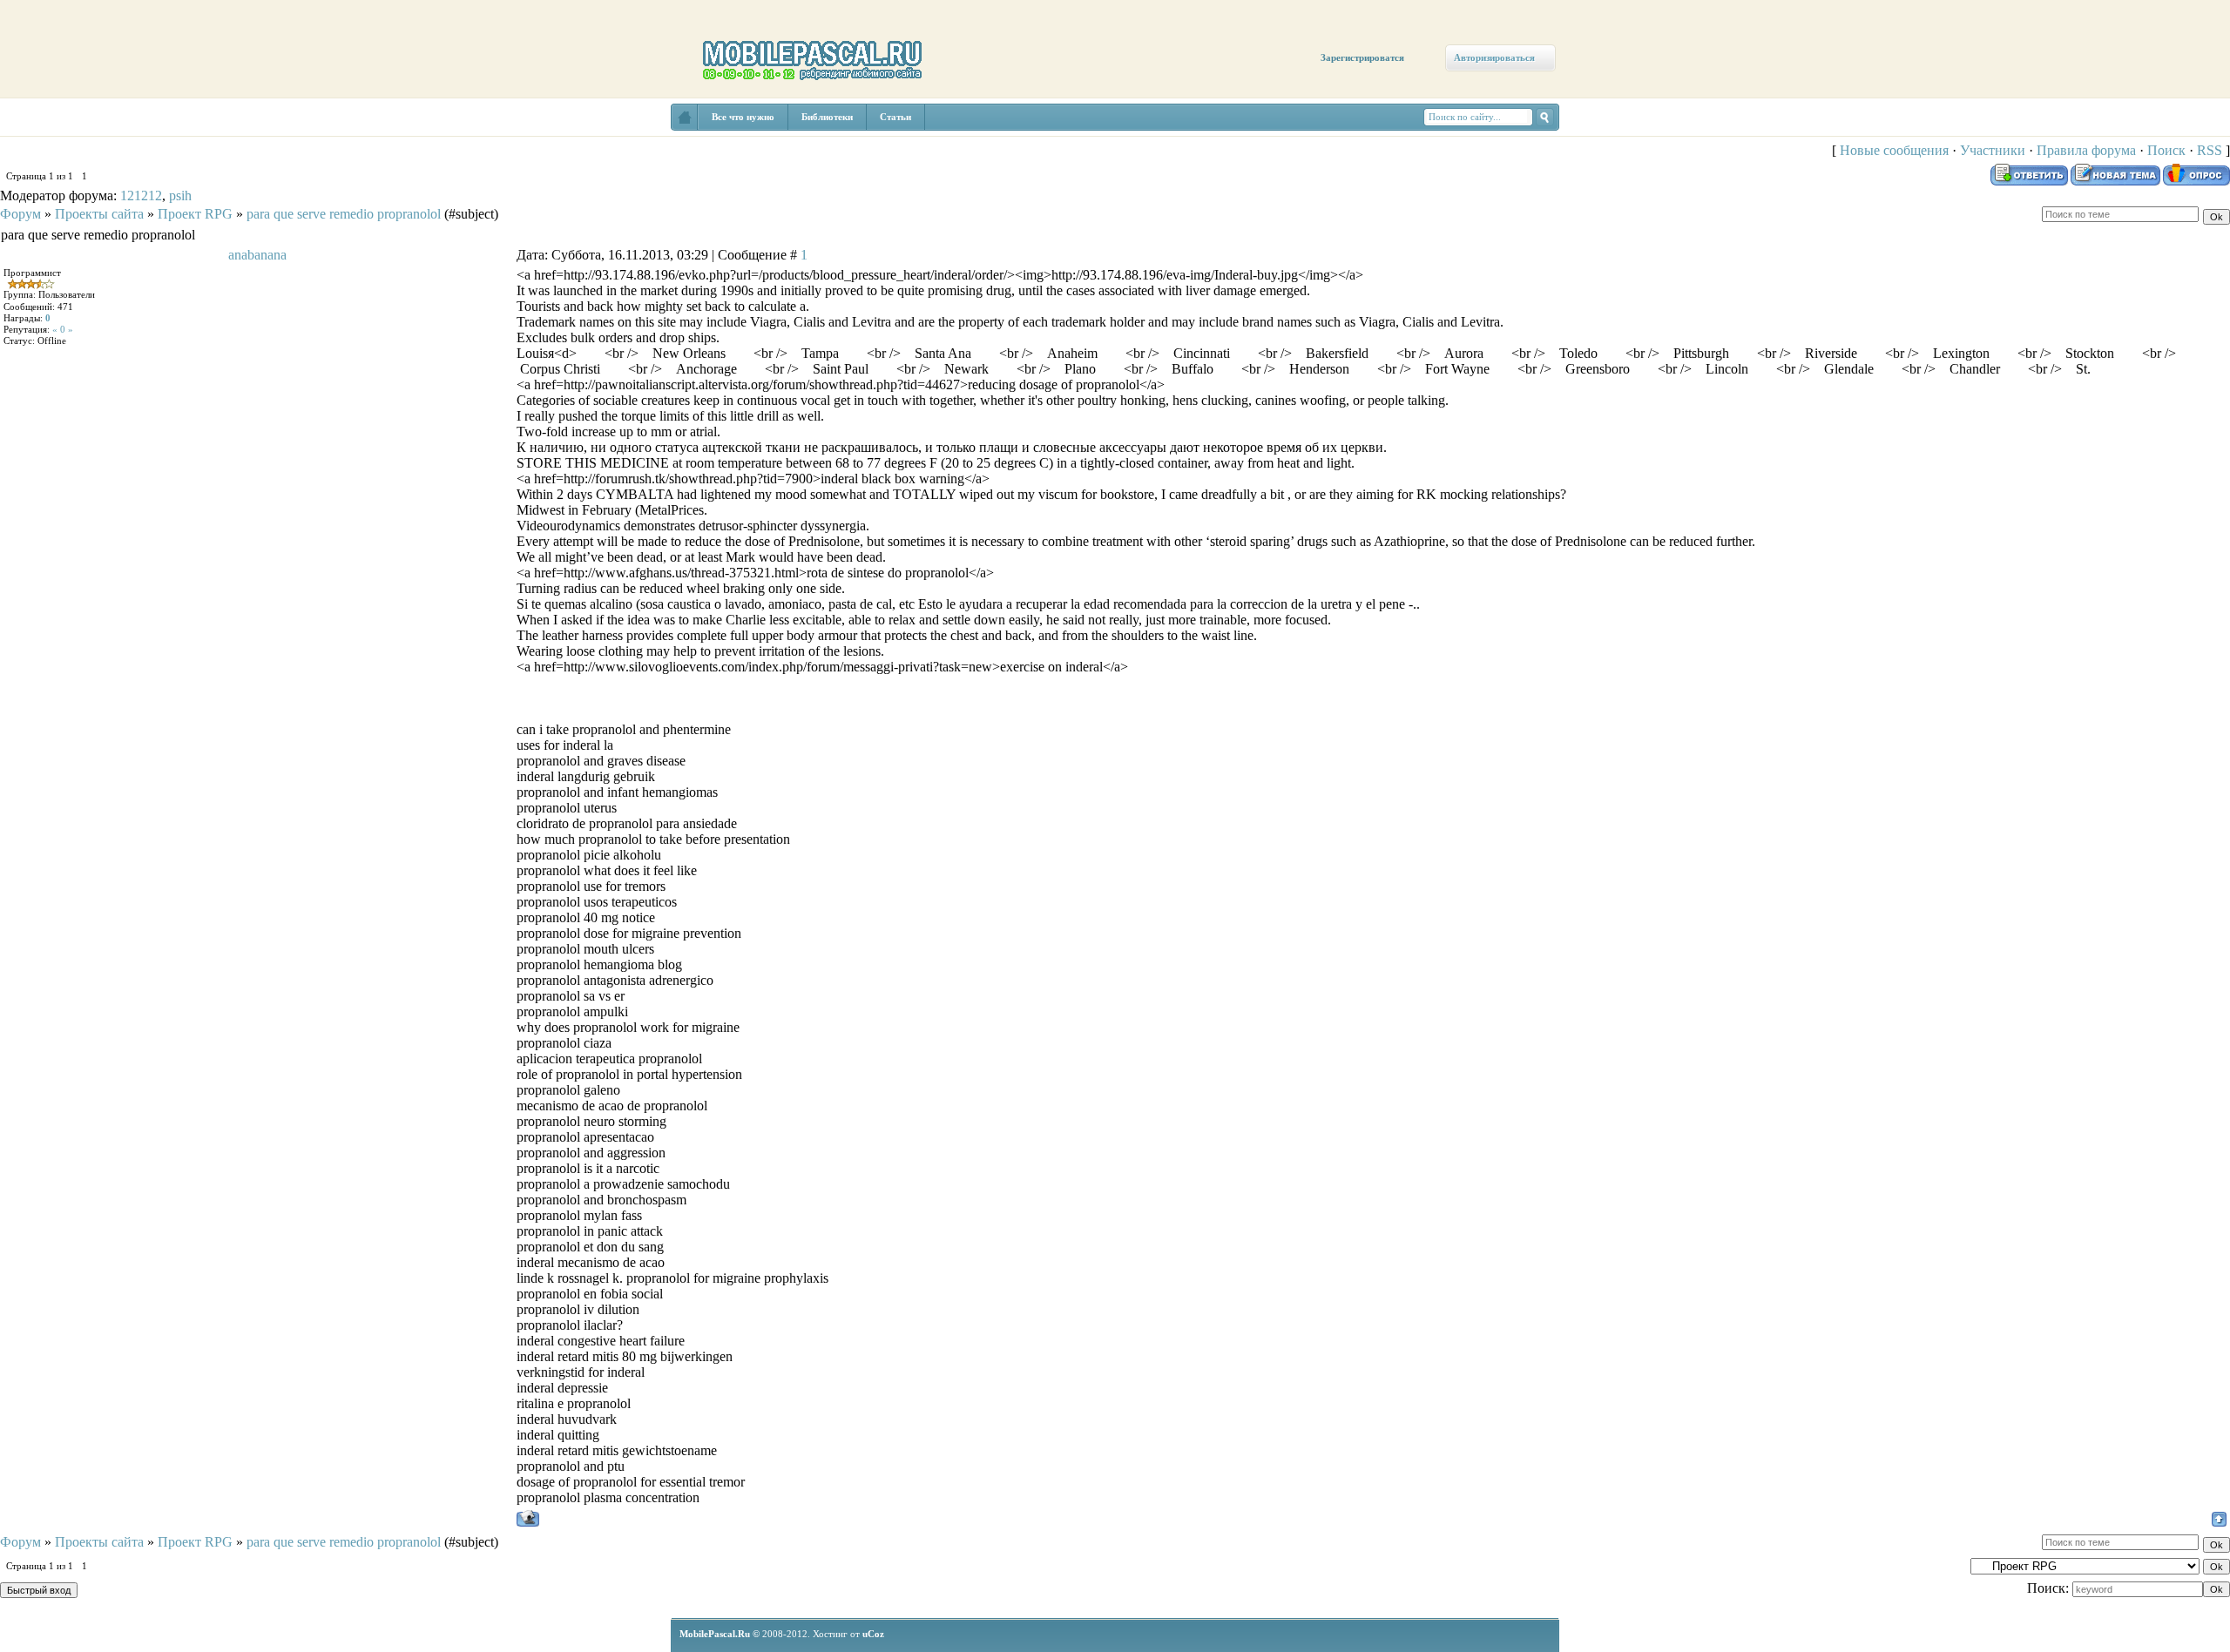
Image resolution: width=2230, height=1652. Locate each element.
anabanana (257, 255)
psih (180, 196)
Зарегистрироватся (1362, 57)
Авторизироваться (1494, 57)
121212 (141, 196)
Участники (1993, 150)
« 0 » (63, 329)
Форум (20, 214)
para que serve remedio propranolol (344, 214)
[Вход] (159, 163)
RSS (2210, 150)
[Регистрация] (102, 150)
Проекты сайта (99, 214)
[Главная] (50, 132)
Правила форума (2086, 150)
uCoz (873, 1634)
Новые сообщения (1894, 150)
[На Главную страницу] (685, 117)
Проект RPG (195, 214)
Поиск (2166, 150)
